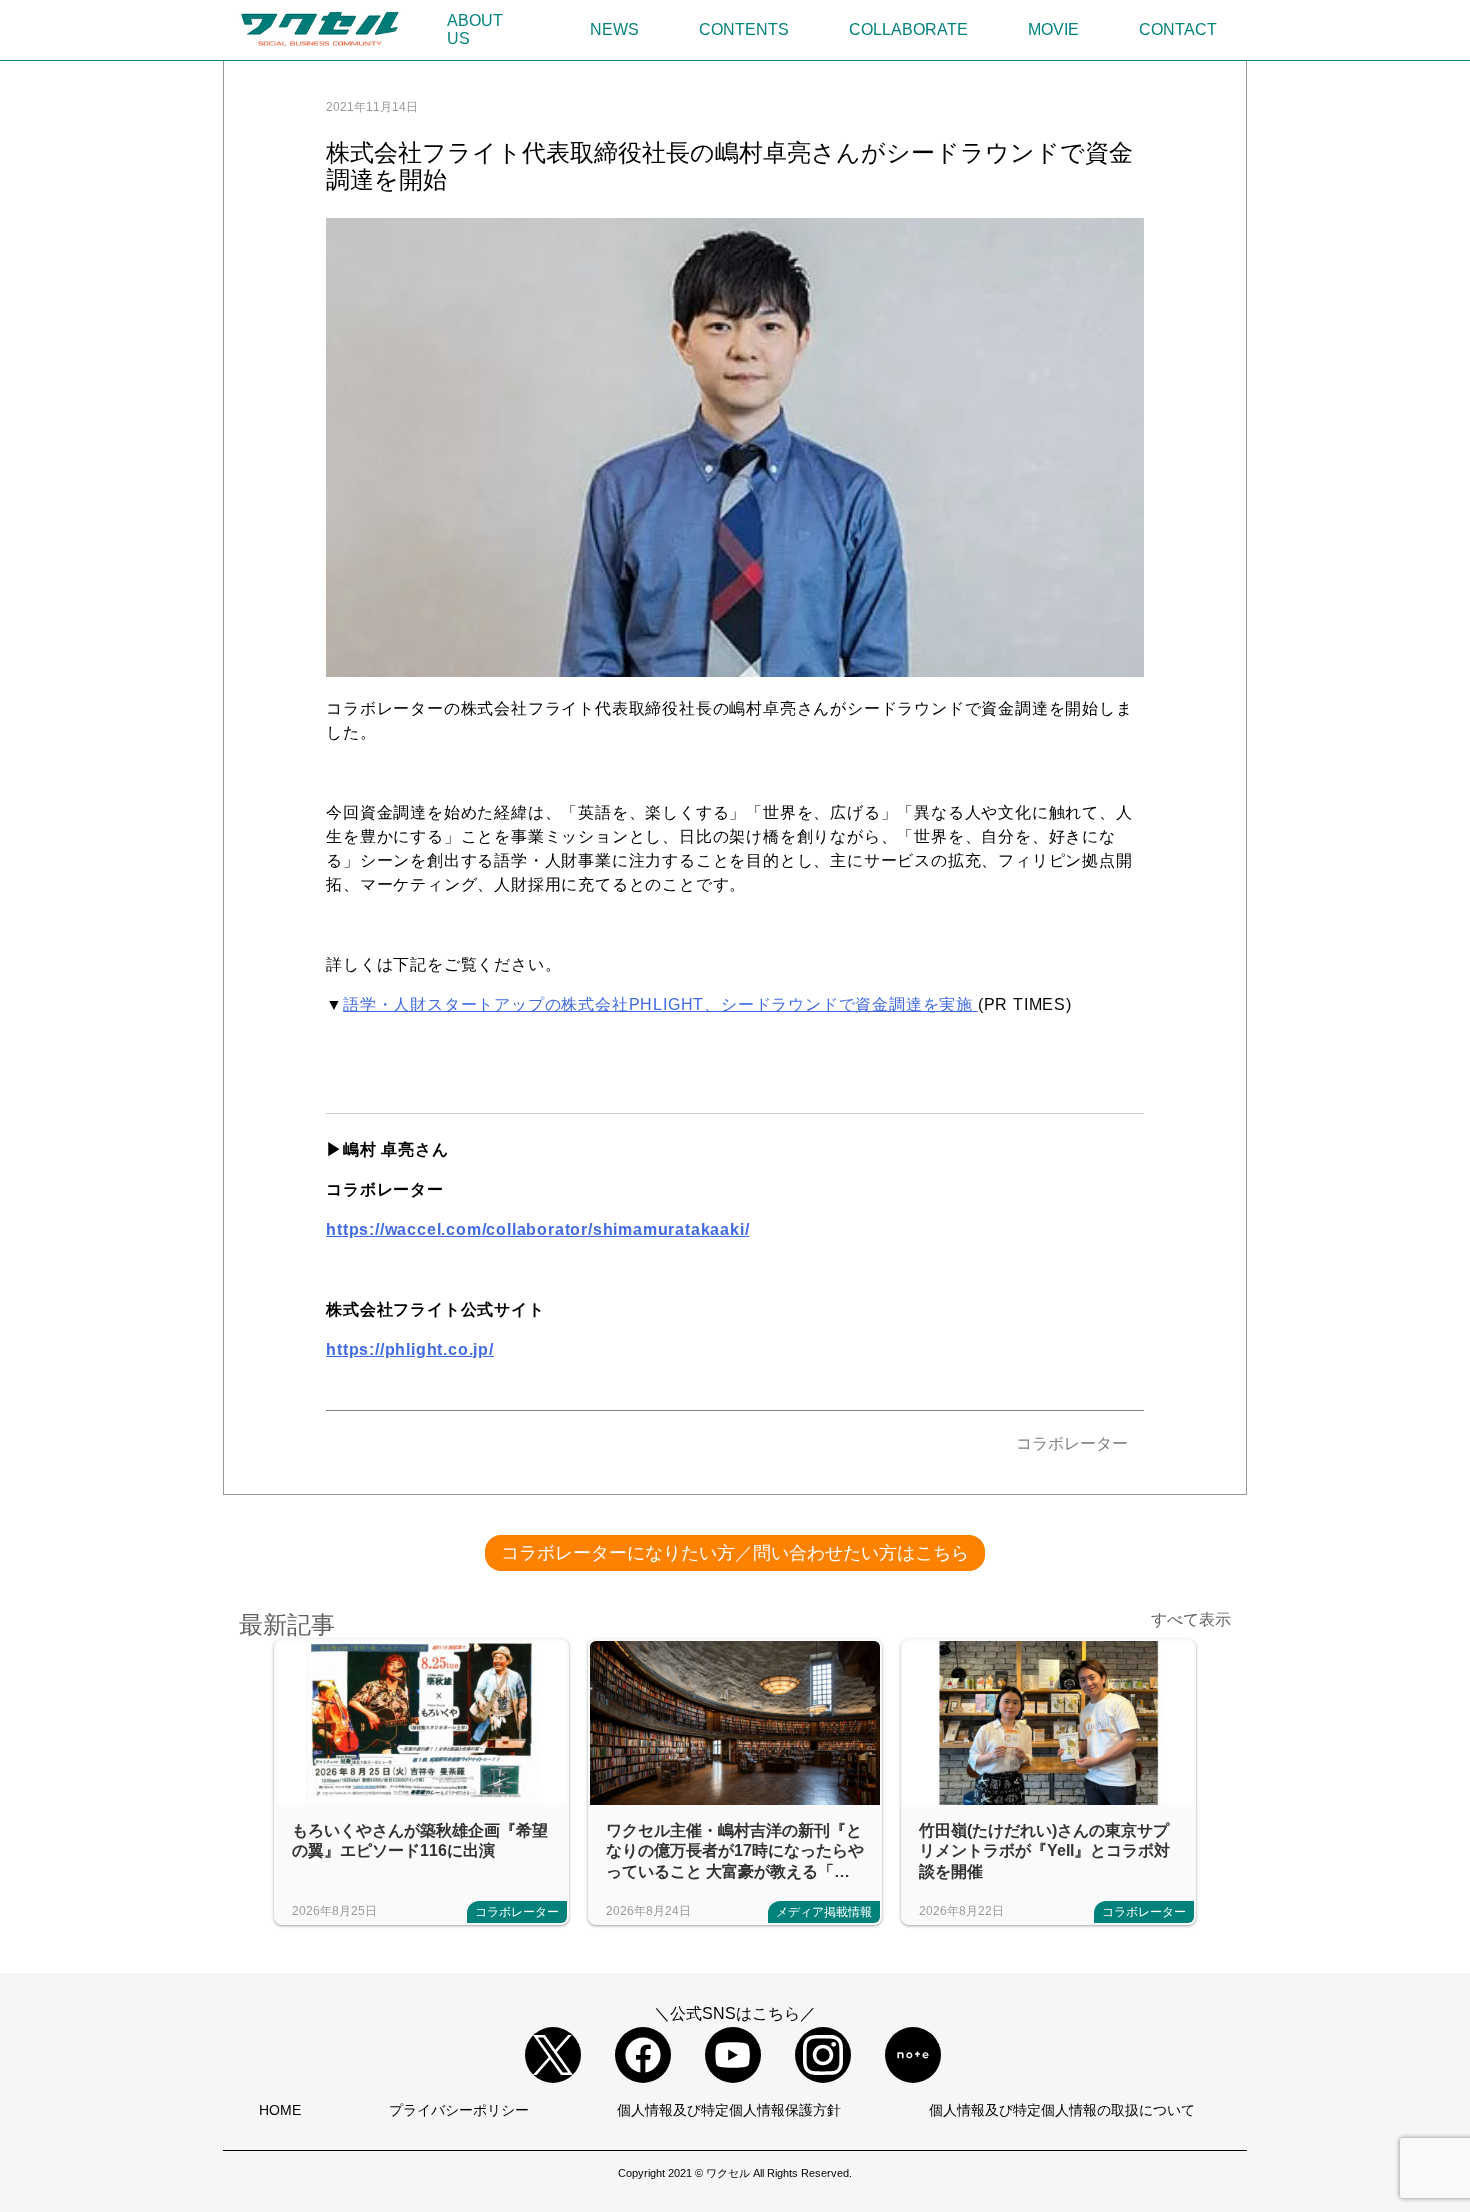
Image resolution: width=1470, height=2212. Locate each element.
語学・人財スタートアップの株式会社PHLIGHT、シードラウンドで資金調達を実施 (660, 1004)
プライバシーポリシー (459, 2110)
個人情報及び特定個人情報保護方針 (729, 2110)
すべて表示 (1191, 1619)
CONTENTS (744, 29)
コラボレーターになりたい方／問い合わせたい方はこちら (735, 1553)
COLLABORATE (908, 29)
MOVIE (1053, 29)
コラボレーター (1072, 1443)
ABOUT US (475, 29)
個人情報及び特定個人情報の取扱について (1062, 2110)
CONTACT (1178, 29)
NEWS (614, 29)
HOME (280, 2110)
